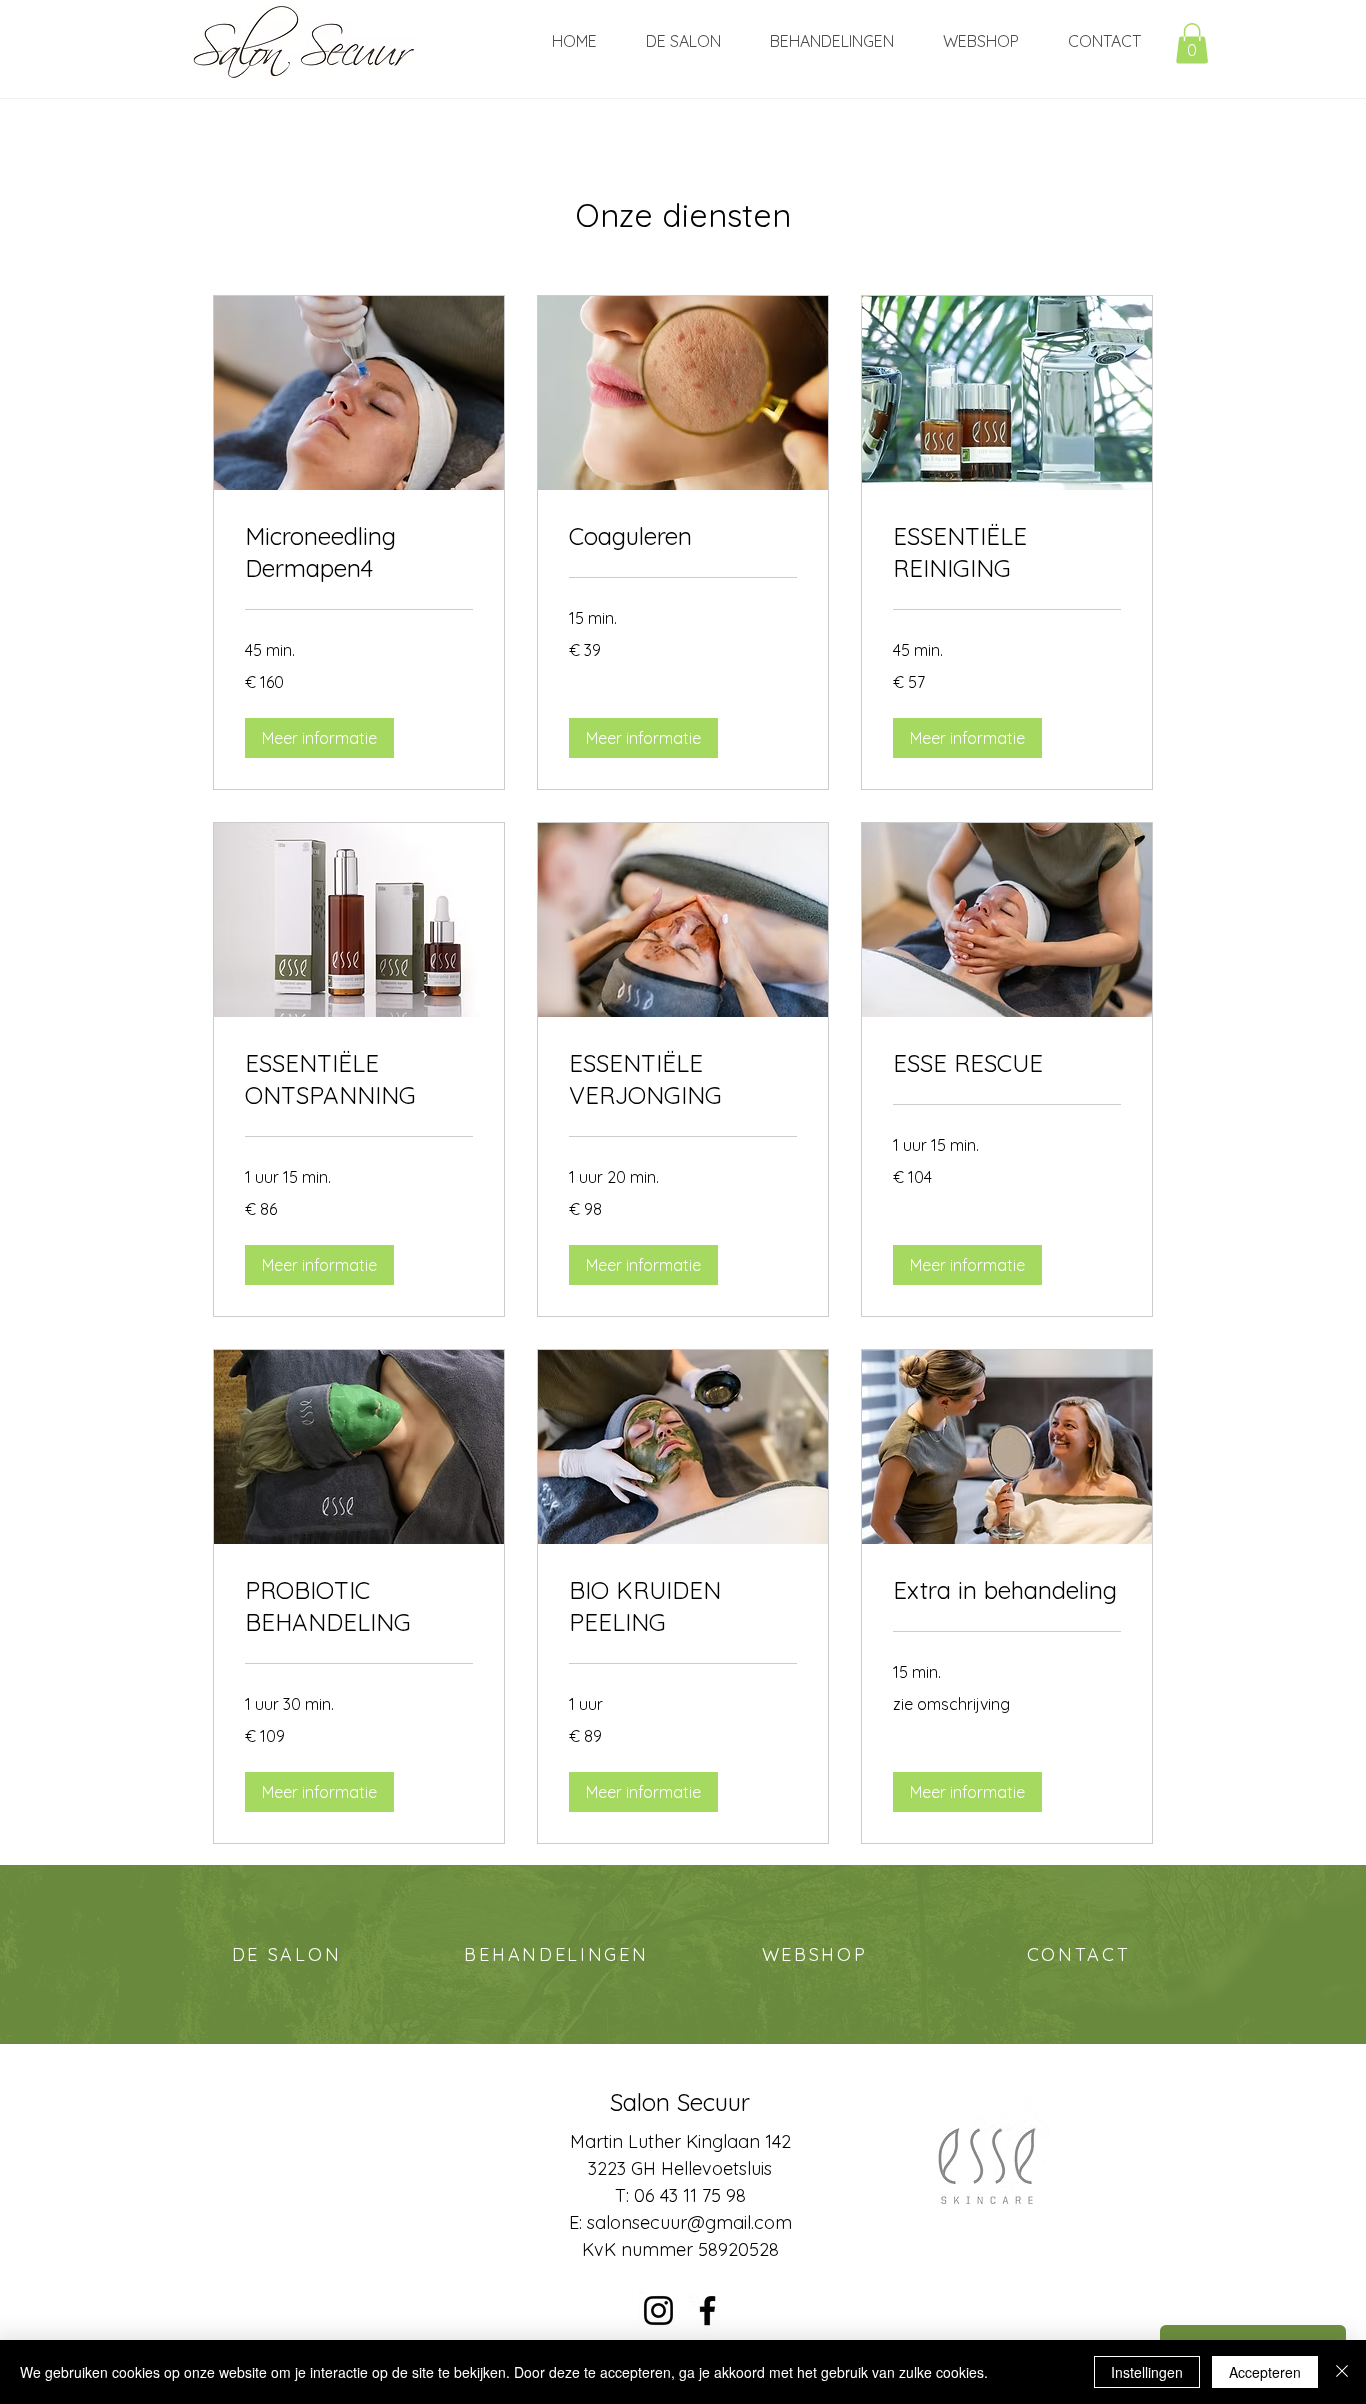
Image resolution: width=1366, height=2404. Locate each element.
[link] (359, 553)
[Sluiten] (1342, 2372)
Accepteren (1265, 2372)
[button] (1192, 43)
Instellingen (1147, 2372)
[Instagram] (658, 2310)
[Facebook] (707, 2310)
